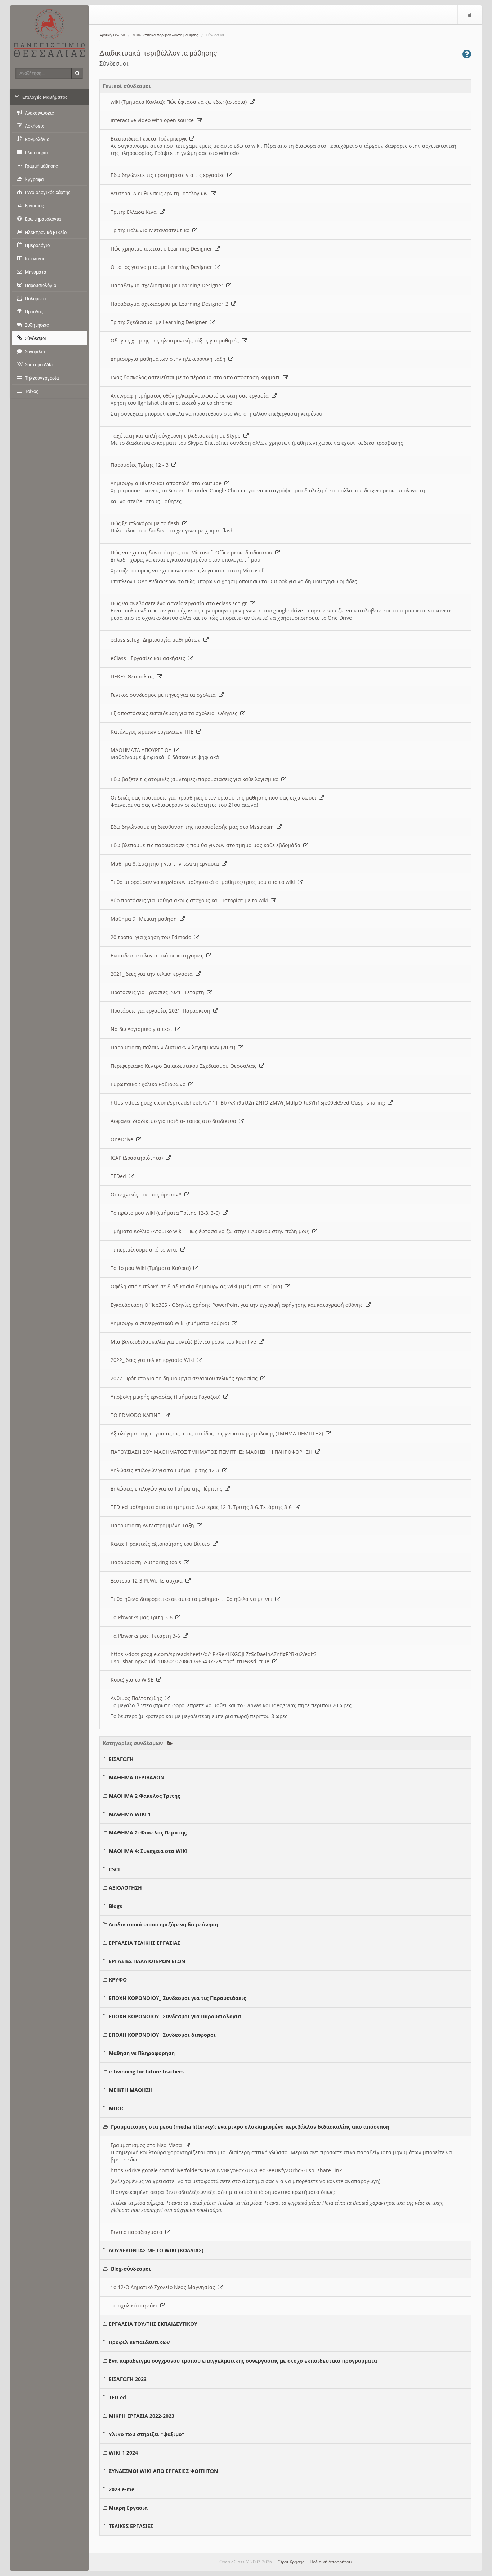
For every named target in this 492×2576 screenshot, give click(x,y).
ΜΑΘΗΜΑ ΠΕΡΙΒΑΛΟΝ (137, 1777)
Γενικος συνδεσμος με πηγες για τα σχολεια (165, 695)
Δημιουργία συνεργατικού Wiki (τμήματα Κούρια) (171, 1323)
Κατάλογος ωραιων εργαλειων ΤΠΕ (153, 732)
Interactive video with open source (154, 120)
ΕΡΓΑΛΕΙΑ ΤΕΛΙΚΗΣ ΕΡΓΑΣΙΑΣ (145, 1943)
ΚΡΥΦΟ (118, 1980)
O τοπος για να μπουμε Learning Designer (163, 267)
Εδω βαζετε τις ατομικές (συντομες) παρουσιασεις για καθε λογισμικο (196, 779)
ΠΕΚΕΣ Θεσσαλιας (134, 676)
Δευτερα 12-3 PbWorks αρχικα (148, 1581)
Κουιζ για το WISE (133, 1680)
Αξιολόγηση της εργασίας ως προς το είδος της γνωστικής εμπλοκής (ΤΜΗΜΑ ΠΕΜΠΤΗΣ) (218, 1433)
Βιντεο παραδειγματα (138, 2232)
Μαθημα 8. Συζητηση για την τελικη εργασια (166, 864)
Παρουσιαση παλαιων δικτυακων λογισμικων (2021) (174, 1047)
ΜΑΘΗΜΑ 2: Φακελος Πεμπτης (148, 1833)
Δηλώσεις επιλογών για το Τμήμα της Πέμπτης (168, 1489)
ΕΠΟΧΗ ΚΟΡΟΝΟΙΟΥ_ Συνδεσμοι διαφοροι (162, 2035)
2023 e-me (122, 2489)
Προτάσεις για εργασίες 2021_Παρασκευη (162, 1011)
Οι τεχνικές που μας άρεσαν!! (147, 1194)
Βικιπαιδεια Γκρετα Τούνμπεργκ (150, 139)
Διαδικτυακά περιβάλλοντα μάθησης (166, 35)
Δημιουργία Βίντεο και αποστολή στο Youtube (167, 483)
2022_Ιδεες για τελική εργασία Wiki (154, 1360)
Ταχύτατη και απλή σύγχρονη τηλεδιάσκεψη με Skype (177, 436)
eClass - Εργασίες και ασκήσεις (149, 658)
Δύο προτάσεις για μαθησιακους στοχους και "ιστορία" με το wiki (191, 900)
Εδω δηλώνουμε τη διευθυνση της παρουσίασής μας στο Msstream (194, 827)
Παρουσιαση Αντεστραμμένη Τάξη (154, 1525)
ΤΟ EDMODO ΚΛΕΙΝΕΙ (138, 1415)
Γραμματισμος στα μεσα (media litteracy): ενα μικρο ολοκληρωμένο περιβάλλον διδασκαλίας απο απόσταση (250, 2127)
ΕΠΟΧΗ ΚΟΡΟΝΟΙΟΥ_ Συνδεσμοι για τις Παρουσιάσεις (177, 1998)
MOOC (117, 2108)
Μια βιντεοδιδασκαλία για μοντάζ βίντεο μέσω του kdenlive (185, 1342)
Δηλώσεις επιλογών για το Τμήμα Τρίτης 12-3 (166, 1470)
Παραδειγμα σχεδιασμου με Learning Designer (168, 285)
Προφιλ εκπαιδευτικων (139, 2342)
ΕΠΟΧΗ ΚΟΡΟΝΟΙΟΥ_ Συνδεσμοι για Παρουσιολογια (175, 2016)
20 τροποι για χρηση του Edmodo (152, 937)
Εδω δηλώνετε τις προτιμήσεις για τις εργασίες (169, 175)
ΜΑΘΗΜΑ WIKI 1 (130, 1814)
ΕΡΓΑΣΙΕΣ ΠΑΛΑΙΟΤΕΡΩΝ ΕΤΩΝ (147, 1961)
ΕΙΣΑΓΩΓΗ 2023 (128, 2379)
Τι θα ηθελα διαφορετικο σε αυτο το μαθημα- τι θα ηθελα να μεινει (193, 1599)
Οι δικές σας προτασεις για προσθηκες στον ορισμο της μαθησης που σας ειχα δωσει (215, 798)
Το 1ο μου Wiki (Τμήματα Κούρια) (152, 1268)
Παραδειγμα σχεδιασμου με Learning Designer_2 (171, 304)
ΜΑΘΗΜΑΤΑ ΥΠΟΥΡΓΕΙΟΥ (142, 750)
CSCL (115, 1869)
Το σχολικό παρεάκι (135, 2305)
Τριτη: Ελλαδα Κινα (135, 212)
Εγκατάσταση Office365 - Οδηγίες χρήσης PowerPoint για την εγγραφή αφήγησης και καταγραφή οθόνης (238, 1305)
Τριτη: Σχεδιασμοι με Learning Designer (160, 322)
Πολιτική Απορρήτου (331, 2562)
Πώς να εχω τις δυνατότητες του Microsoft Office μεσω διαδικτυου (193, 552)
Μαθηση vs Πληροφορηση (142, 2053)
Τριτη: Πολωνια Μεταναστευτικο (151, 230)
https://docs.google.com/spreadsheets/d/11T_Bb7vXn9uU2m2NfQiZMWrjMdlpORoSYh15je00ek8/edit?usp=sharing (249, 1103)
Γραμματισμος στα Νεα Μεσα (148, 2145)
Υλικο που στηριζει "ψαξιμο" (147, 2434)
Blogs (115, 1906)
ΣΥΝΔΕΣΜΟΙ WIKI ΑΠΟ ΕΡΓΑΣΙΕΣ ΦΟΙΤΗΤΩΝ (163, 2471)
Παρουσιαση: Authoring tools (147, 1562)
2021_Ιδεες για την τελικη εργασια (153, 974)
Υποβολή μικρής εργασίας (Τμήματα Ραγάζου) (167, 1397)
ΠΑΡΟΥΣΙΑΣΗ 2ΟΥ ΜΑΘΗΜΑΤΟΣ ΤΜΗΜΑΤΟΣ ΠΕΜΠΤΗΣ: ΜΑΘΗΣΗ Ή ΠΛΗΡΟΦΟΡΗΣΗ (213, 1452)
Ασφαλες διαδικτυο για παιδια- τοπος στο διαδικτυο (175, 1121)
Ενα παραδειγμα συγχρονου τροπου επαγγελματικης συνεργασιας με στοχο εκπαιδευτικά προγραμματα (243, 2361)
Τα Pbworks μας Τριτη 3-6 (143, 1617)
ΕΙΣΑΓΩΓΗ (121, 1759)
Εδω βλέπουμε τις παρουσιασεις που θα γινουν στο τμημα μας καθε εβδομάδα (207, 845)
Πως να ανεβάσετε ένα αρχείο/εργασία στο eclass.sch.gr (180, 603)
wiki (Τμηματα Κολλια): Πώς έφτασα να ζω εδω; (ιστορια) (180, 102)
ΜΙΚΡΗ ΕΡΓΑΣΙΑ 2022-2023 (142, 2416)
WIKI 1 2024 (123, 2453)
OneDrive (123, 1139)
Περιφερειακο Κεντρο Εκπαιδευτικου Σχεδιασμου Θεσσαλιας (185, 1066)
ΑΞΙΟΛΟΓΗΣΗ (125, 1888)
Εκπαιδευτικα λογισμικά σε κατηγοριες (158, 955)
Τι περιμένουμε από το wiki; (146, 1250)
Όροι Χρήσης (291, 2562)
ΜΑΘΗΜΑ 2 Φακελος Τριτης (144, 1796)
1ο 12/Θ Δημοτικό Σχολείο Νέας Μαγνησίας (164, 2287)
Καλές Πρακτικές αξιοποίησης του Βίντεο (162, 1544)
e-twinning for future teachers (146, 2072)
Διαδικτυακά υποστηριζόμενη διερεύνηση (163, 1924)
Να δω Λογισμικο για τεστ (143, 1029)
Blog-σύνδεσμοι (131, 2269)
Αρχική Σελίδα (112, 35)
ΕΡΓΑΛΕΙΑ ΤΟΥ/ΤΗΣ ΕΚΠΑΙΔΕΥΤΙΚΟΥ (153, 2324)
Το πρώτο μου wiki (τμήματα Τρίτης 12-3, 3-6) (167, 1213)
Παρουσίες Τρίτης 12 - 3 (141, 465)
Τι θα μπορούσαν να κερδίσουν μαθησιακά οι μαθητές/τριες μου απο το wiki (204, 882)
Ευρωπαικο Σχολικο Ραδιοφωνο (149, 1084)
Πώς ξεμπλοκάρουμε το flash (146, 523)
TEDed (120, 1176)
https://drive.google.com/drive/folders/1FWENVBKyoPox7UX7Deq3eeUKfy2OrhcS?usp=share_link (226, 2170)
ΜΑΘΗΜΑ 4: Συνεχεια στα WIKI (148, 1851)
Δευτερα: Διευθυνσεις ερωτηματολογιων (161, 193)
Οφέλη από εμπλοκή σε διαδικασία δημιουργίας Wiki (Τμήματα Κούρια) (198, 1286)
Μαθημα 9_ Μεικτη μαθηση (145, 919)
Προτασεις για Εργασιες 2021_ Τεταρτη (159, 992)
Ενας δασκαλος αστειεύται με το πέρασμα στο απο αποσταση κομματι (197, 377)
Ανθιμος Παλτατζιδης (138, 1698)
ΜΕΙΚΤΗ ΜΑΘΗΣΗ (131, 2090)
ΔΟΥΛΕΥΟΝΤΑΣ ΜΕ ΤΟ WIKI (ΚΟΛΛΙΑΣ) (156, 2250)
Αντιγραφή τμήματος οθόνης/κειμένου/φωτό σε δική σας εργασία (191, 396)
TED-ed (117, 2397)
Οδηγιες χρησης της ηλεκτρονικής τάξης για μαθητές (176, 340)
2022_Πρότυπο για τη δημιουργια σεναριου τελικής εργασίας (185, 1378)
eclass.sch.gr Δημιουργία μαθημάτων (157, 640)
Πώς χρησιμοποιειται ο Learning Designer (163, 249)
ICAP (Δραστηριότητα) (138, 1158)
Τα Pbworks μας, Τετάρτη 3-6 (147, 1636)
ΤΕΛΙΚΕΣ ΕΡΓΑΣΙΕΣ (131, 2526)
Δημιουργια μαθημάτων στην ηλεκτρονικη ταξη (169, 359)
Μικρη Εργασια (128, 2508)
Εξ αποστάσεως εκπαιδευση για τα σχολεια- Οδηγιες (175, 713)
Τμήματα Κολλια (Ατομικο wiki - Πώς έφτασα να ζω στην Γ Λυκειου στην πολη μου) (211, 1231)
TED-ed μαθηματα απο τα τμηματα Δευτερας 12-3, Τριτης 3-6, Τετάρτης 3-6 (203, 1507)
